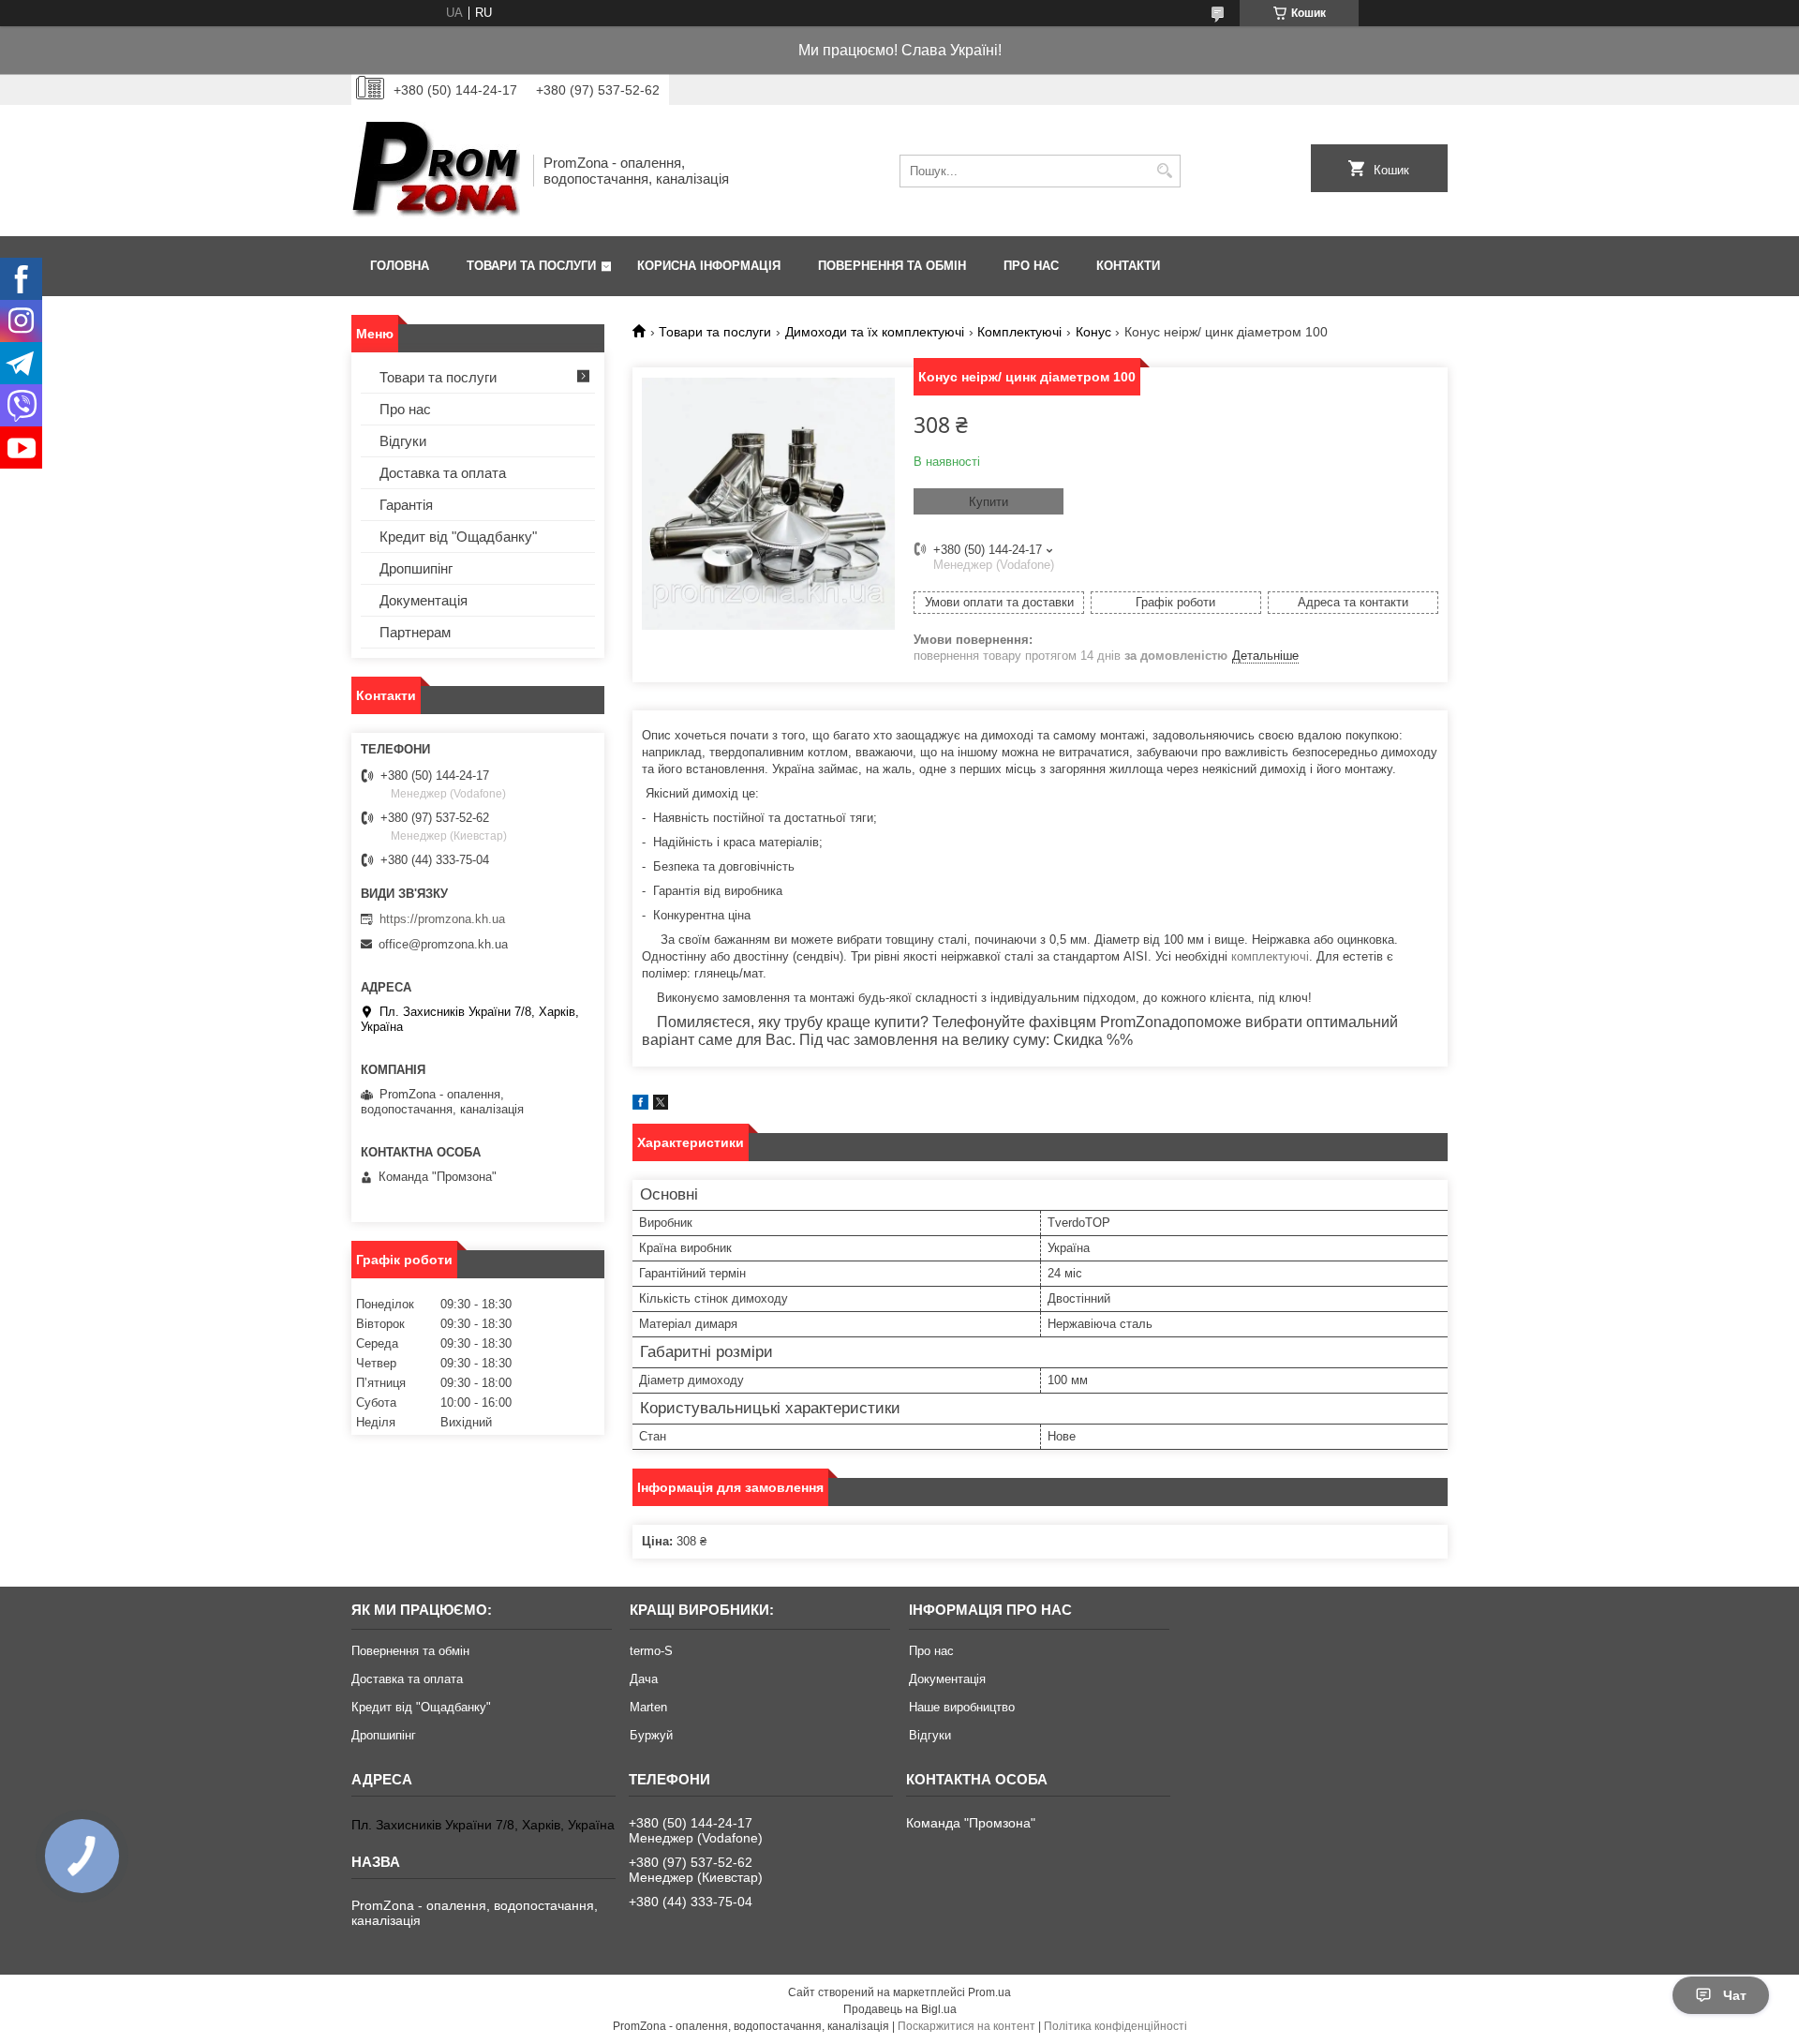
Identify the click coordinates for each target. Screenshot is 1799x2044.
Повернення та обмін (892, 266)
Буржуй (651, 1735)
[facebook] (640, 1105)
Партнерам (415, 632)
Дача (644, 1679)
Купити (989, 502)
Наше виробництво (962, 1707)
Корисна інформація (709, 266)
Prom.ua (989, 1992)
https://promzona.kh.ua (442, 919)
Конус (1093, 332)
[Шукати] (1164, 171)
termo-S (651, 1651)
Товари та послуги (531, 266)
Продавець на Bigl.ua (900, 2009)
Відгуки (403, 441)
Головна (400, 266)
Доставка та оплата (443, 473)
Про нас (1031, 266)
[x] (661, 1105)
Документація (424, 600)
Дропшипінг (416, 568)
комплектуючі (1270, 956)
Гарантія (406, 505)
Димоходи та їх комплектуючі (875, 332)
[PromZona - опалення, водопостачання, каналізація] (436, 171)
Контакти (1128, 266)
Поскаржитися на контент (966, 2026)
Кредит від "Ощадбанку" (458, 537)
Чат (1735, 1995)
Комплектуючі (1019, 332)
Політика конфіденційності (1115, 2026)
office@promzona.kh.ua (443, 944)
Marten (648, 1707)
